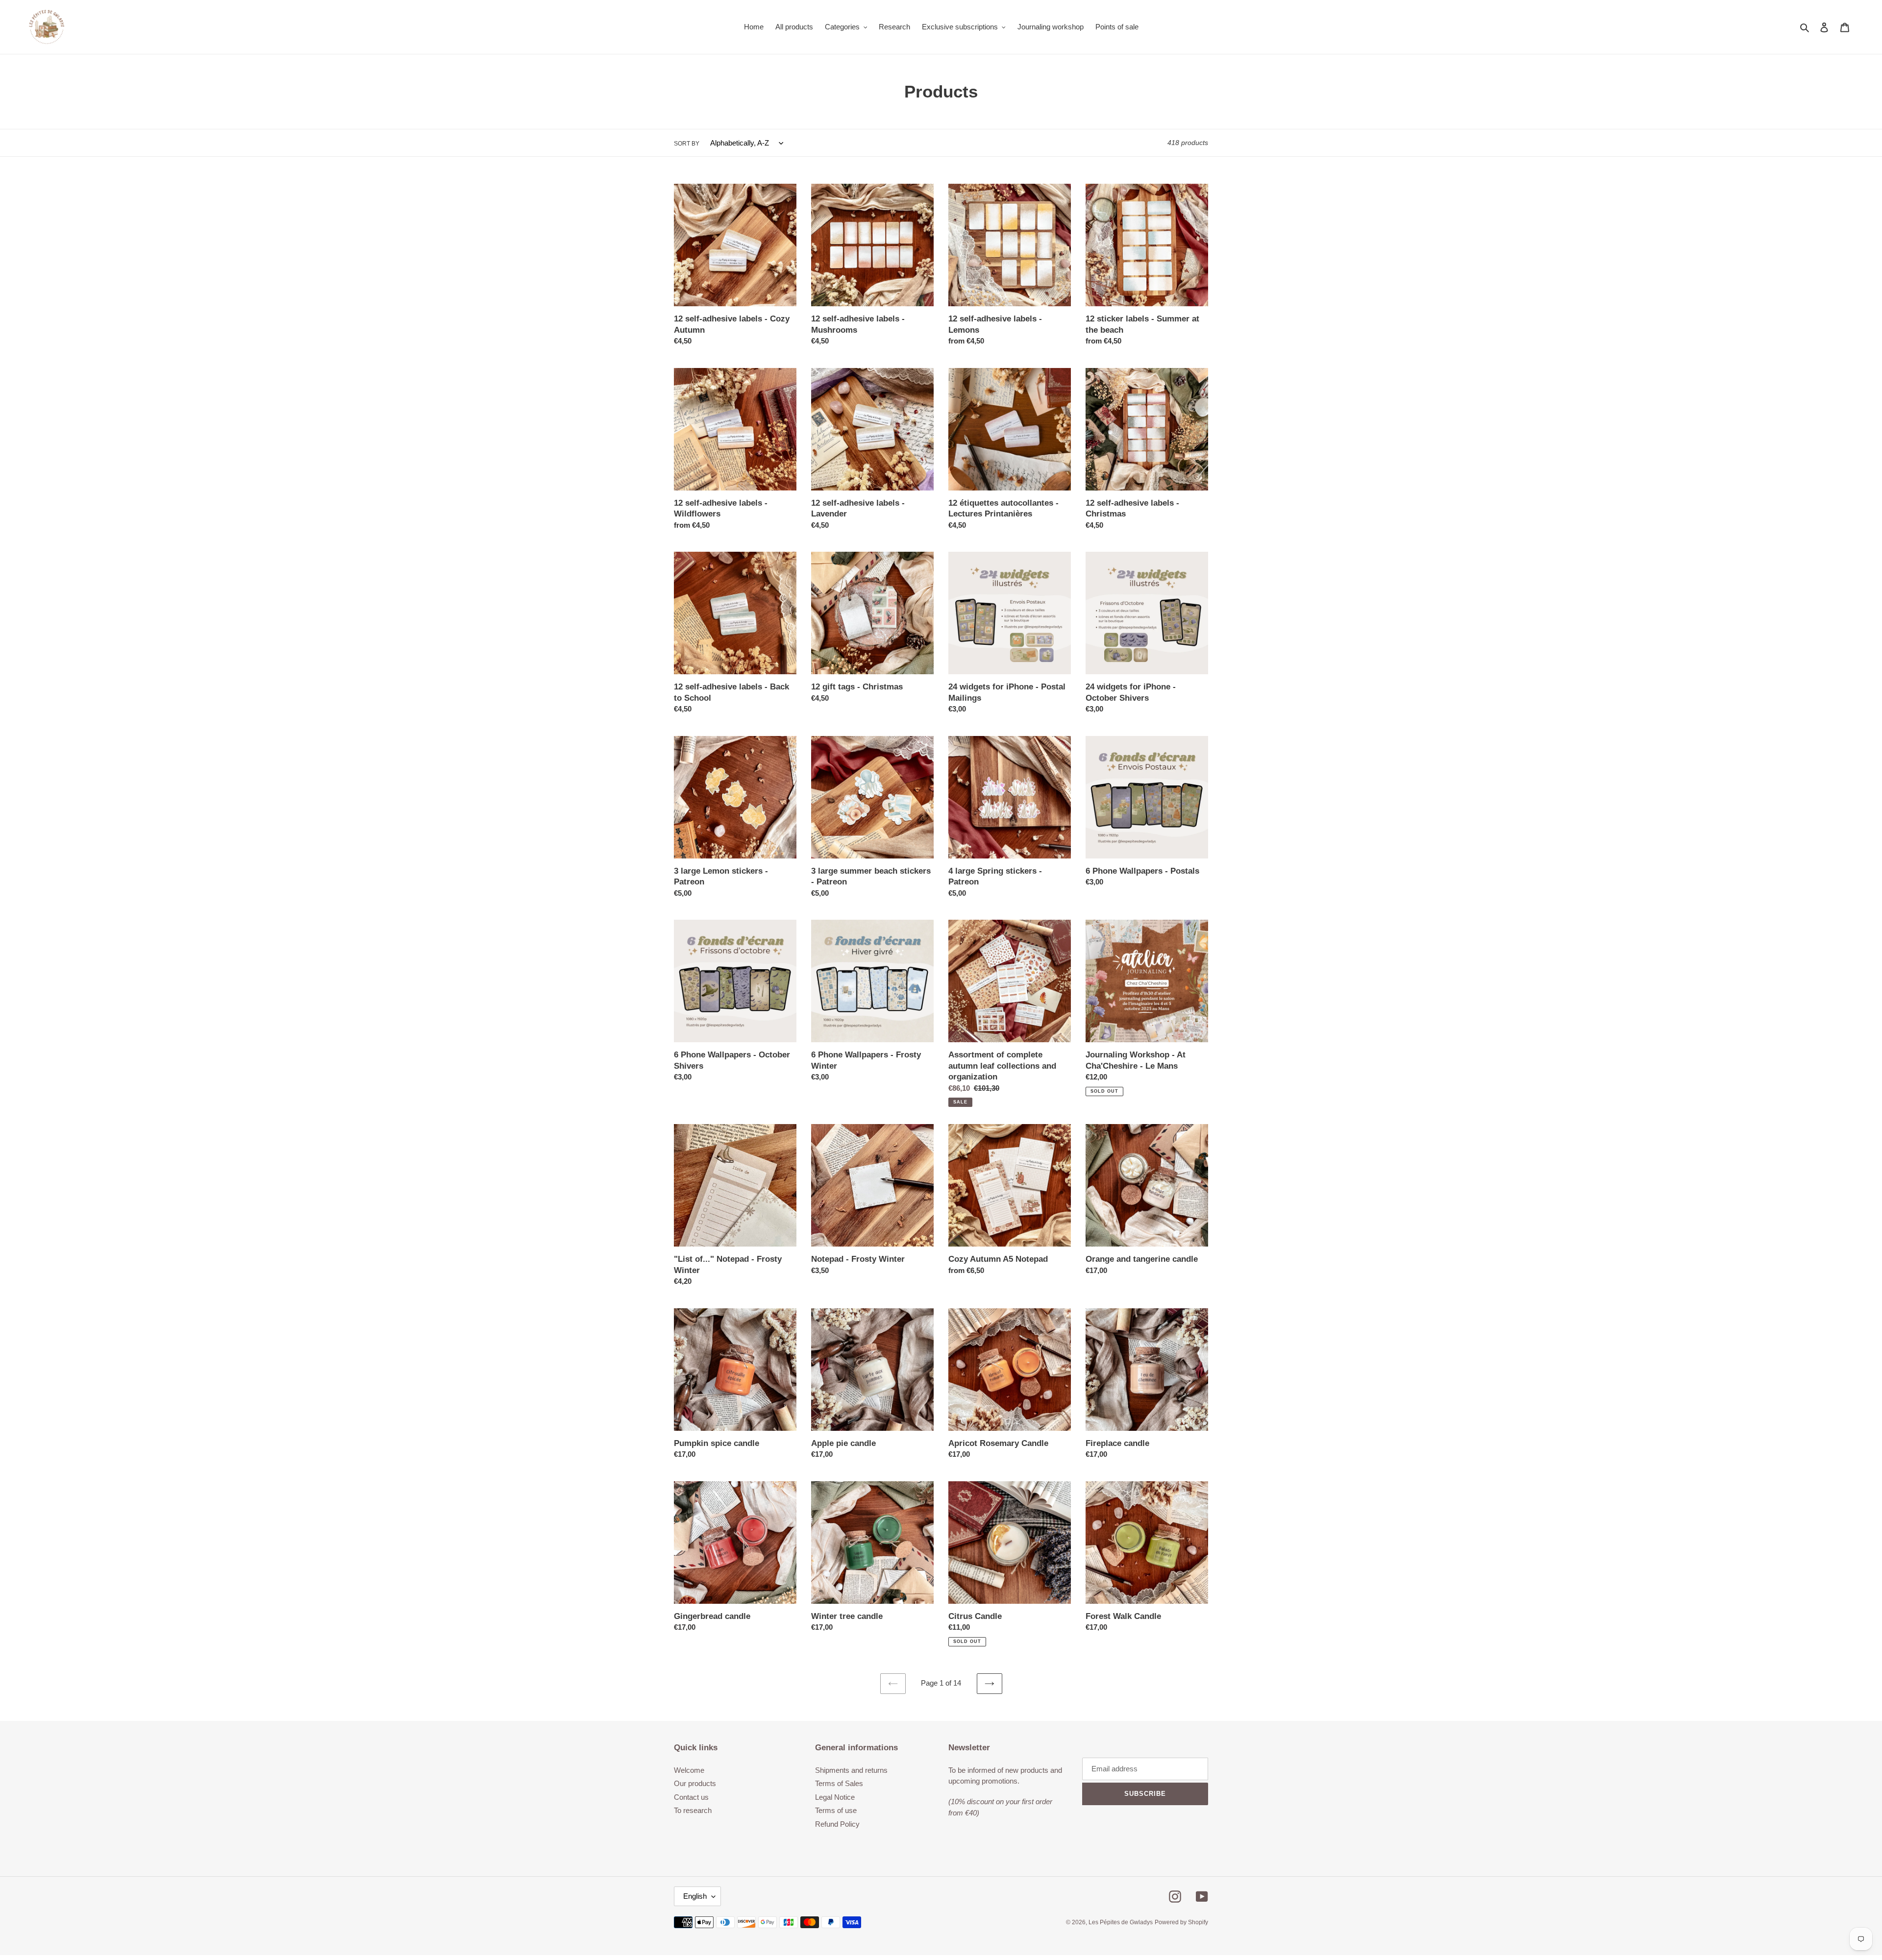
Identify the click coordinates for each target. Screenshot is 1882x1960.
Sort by (687, 144)
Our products (695, 1783)
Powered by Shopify (1181, 1922)
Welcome (689, 1770)
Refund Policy (837, 1824)
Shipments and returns (851, 1770)
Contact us (691, 1797)
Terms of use (836, 1810)
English (695, 1896)
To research (693, 1810)
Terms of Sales (839, 1783)
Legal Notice (835, 1797)
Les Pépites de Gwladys (1121, 1922)
